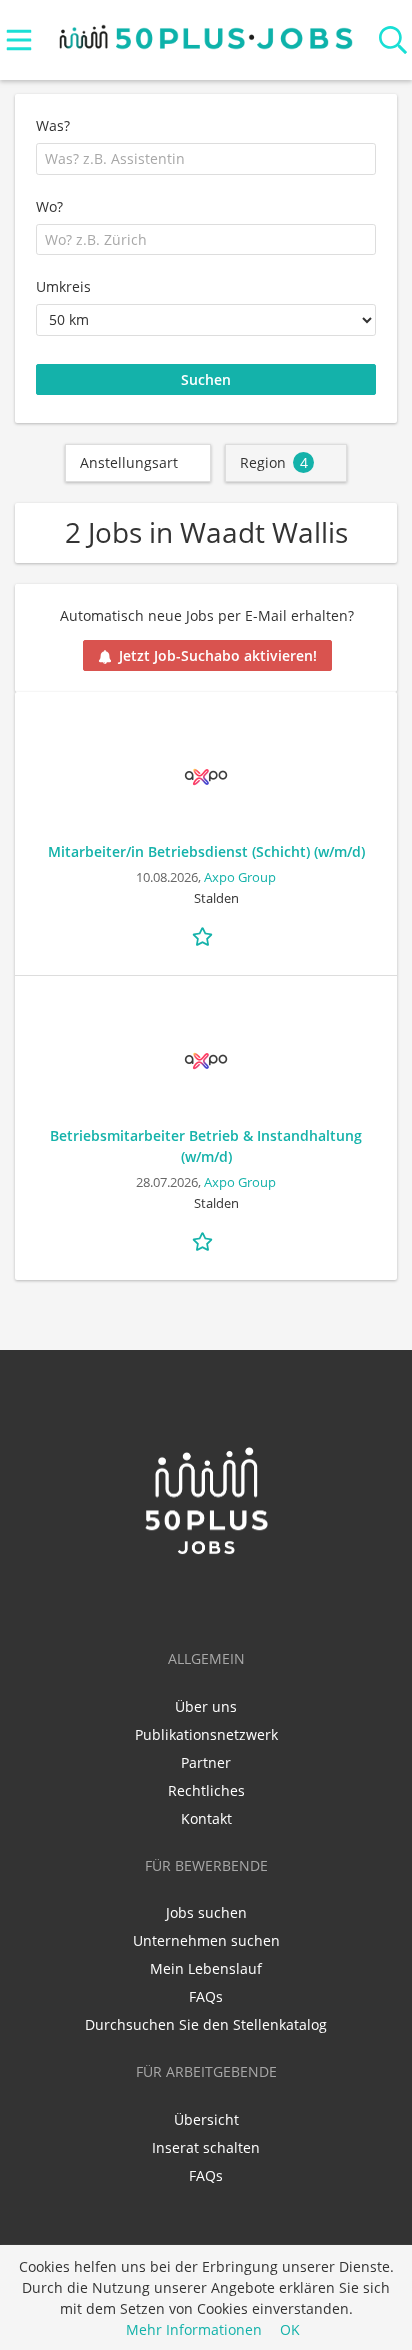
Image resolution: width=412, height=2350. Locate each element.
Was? (53, 125)
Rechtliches (206, 1790)
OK (290, 2329)
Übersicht (206, 2119)
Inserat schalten (206, 2147)
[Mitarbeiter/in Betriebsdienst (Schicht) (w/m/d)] (206, 777)
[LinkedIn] (176, 1599)
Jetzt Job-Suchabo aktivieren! (218, 655)
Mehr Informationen (194, 2329)
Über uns (206, 1706)
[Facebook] (209, 1599)
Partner (206, 1762)
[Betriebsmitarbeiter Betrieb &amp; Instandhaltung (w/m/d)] (206, 1061)
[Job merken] (206, 934)
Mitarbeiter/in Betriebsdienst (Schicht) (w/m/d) (206, 851)
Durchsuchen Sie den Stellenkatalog (206, 2024)
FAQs (206, 1996)
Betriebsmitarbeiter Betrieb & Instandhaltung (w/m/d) (206, 1146)
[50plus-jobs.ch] (206, 32)
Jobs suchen (206, 1912)
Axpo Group (240, 877)
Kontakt (206, 1818)
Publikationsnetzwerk (206, 1734)
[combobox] (206, 159)
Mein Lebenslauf (206, 1968)
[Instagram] (239, 1599)
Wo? (49, 206)
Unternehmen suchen (206, 1940)
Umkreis (63, 286)
